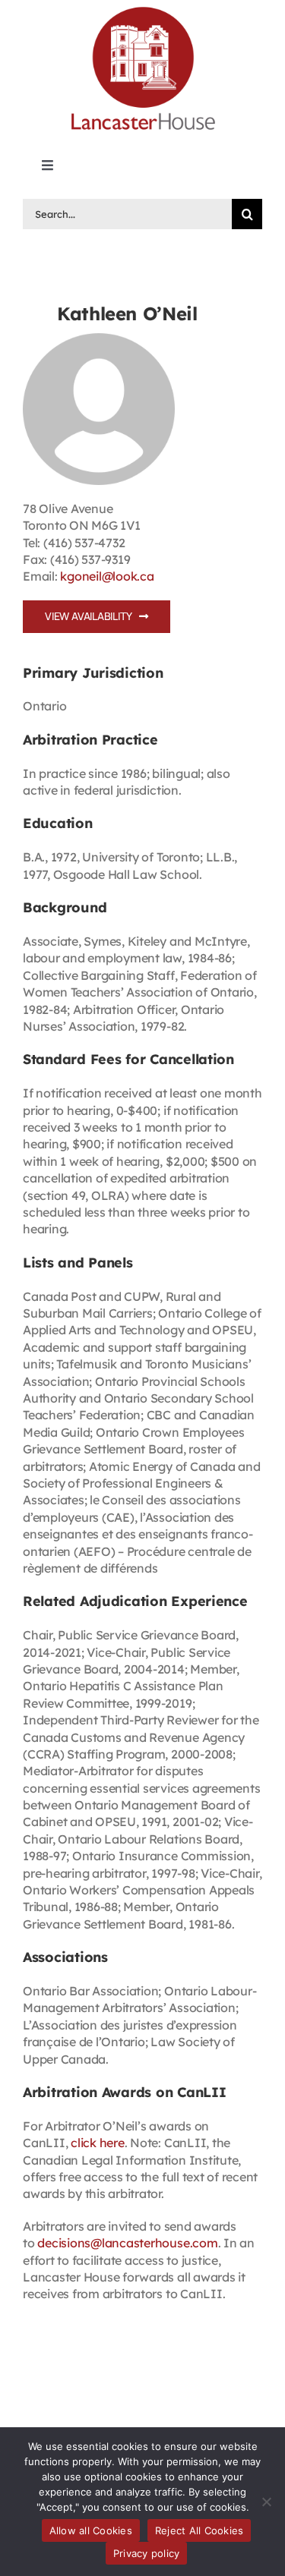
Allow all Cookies (91, 2530)
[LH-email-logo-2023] (143, 9)
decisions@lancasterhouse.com (127, 2243)
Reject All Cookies (199, 2530)
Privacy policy (147, 2553)
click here (98, 2143)
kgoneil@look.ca (107, 576)
